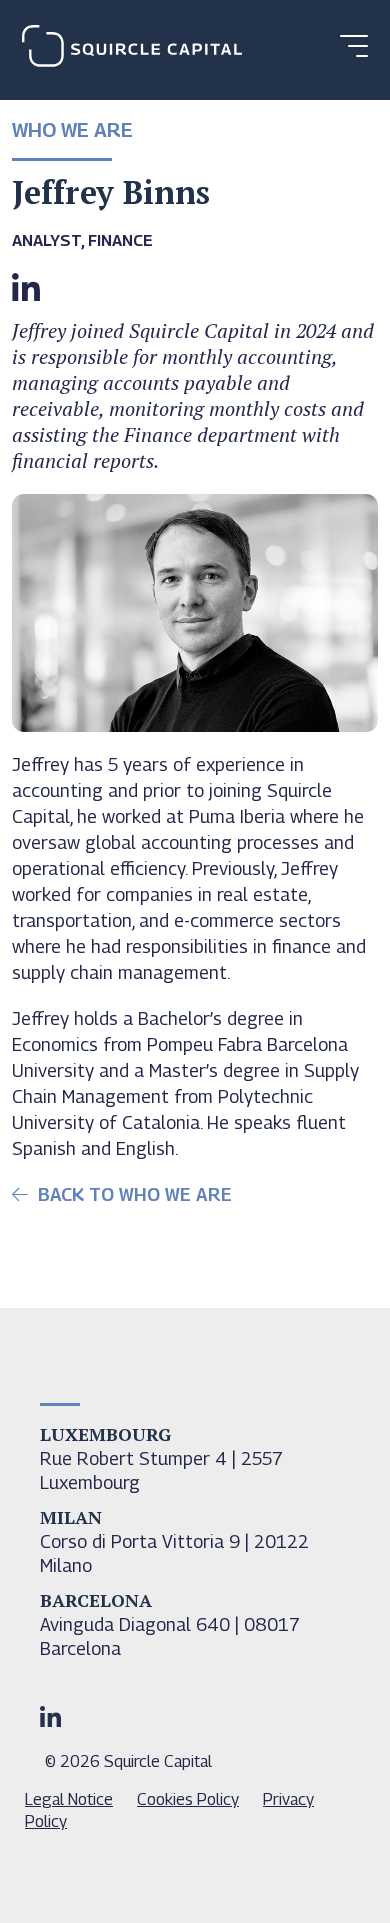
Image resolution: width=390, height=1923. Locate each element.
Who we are (72, 130)
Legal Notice (69, 1799)
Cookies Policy (188, 1799)
